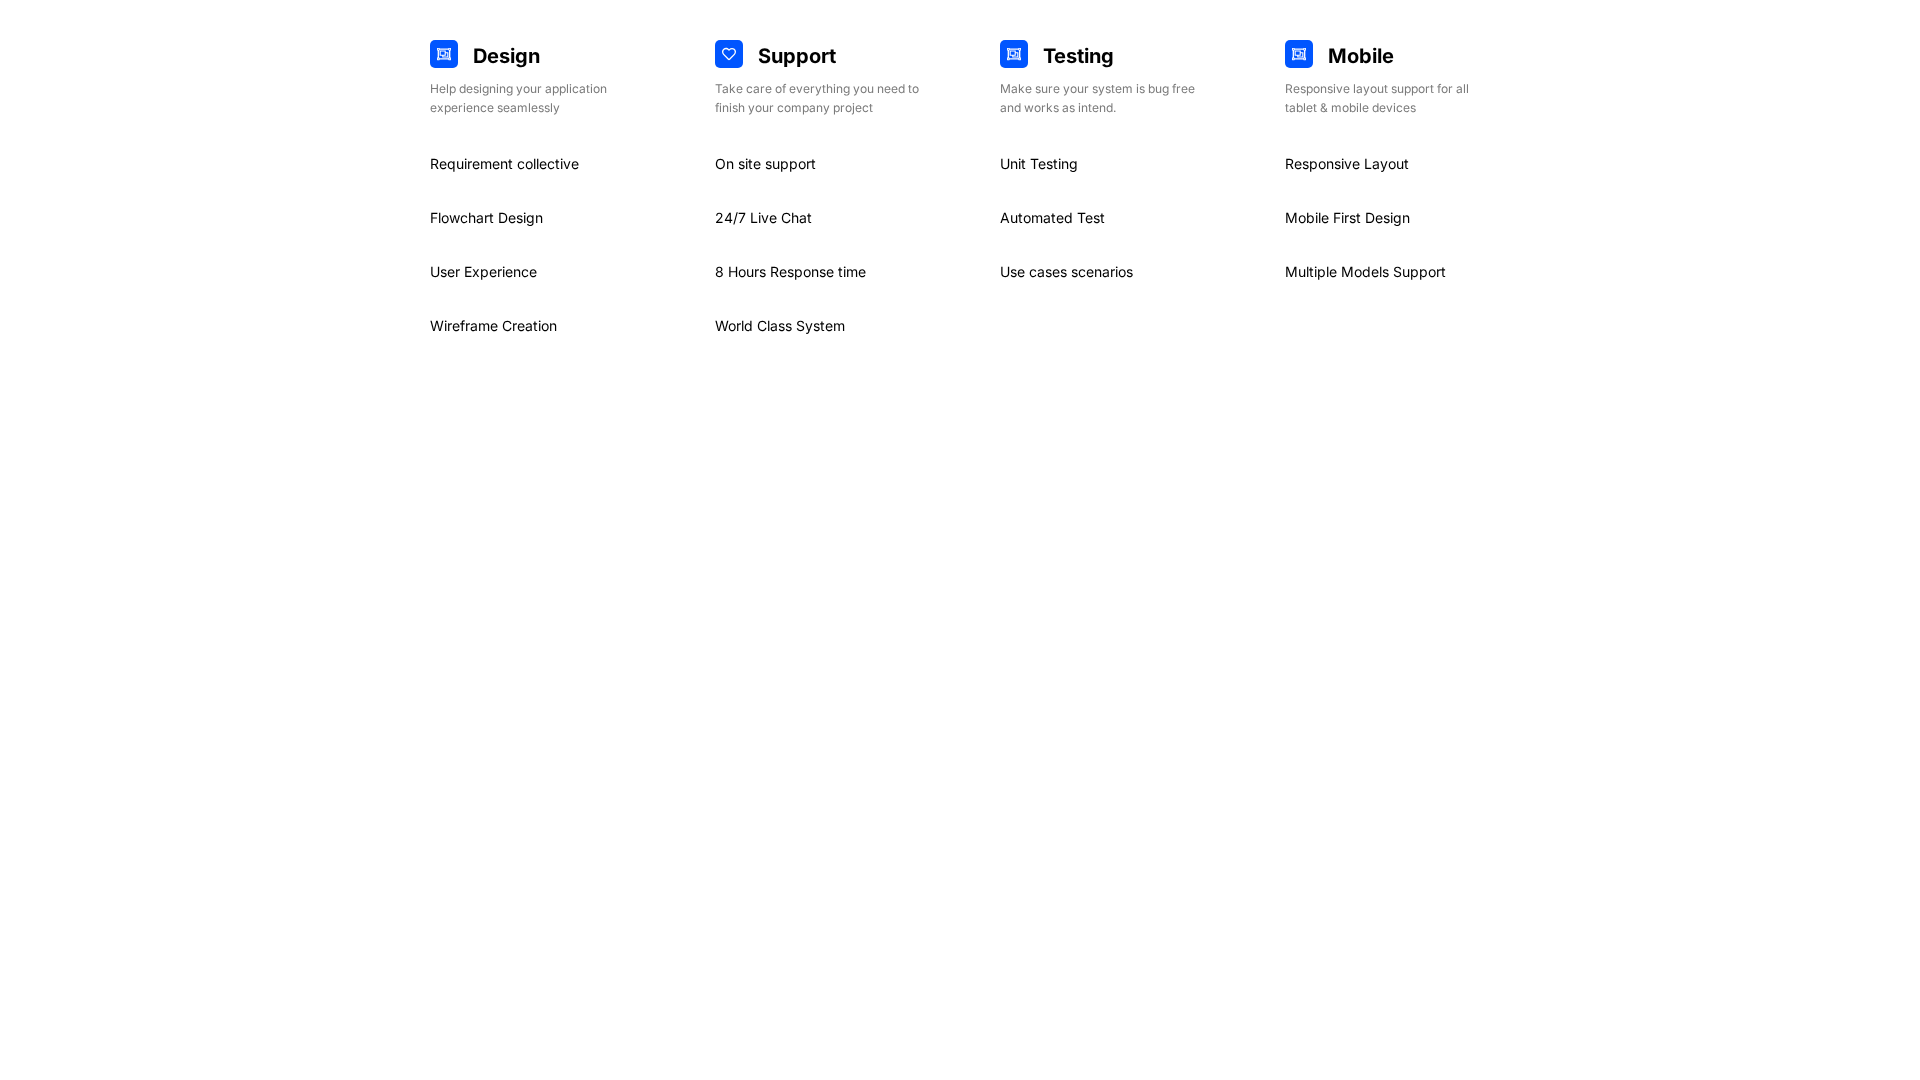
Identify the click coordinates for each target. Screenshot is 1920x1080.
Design (506, 56)
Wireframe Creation (493, 325)
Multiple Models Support (1365, 271)
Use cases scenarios (1066, 271)
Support (797, 56)
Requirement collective (504, 163)
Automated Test (1052, 217)
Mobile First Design (1347, 217)
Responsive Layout (1347, 163)
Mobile (1361, 56)
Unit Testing (1039, 163)
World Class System (780, 325)
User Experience (483, 271)
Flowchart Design (486, 217)
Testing (1078, 56)
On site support (765, 163)
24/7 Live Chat (763, 217)
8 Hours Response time (790, 271)
